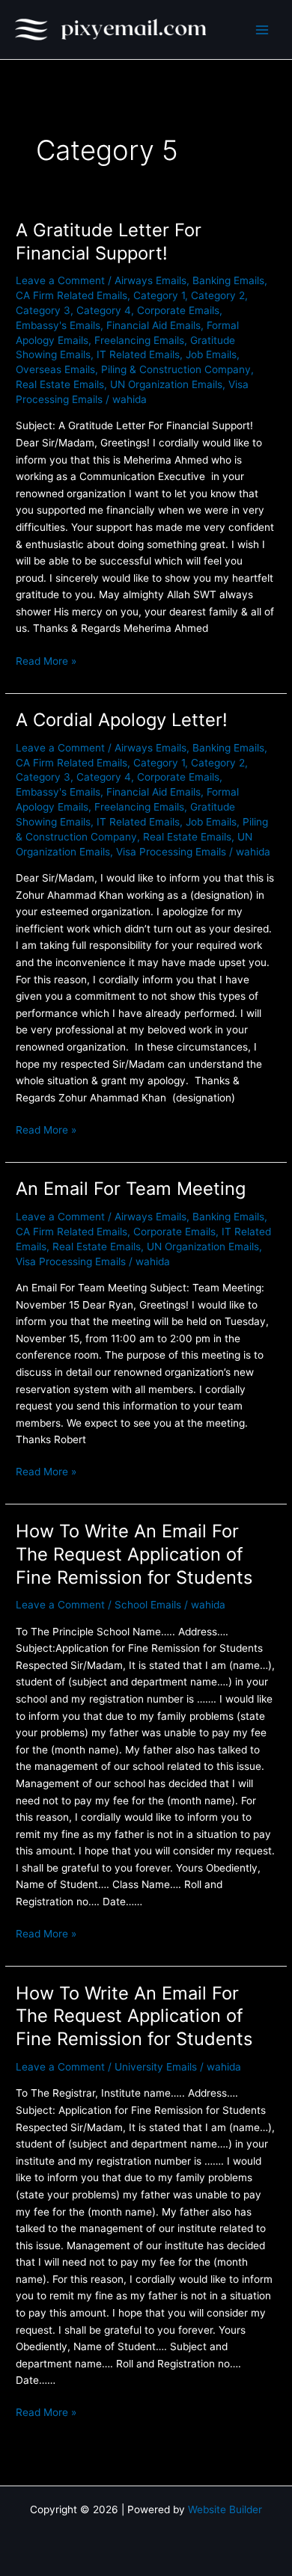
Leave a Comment (60, 280)
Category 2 (218, 295)
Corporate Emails (178, 310)
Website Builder (225, 2509)
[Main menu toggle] (262, 30)
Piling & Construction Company (176, 369)
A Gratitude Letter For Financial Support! (109, 242)
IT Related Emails (138, 354)
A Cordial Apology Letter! (122, 720)
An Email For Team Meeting (131, 1189)
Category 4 (104, 310)
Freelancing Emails (139, 340)
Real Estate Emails (60, 384)
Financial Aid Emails (153, 325)
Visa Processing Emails (171, 852)
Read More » (46, 660)
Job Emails (211, 354)
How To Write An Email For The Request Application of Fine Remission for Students (134, 1554)
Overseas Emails (55, 369)
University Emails (156, 2067)
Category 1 (159, 295)
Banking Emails (228, 280)
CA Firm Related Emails (72, 295)
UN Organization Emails (166, 384)
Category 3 (43, 310)
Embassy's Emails (58, 325)
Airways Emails (150, 280)
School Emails (148, 1605)
